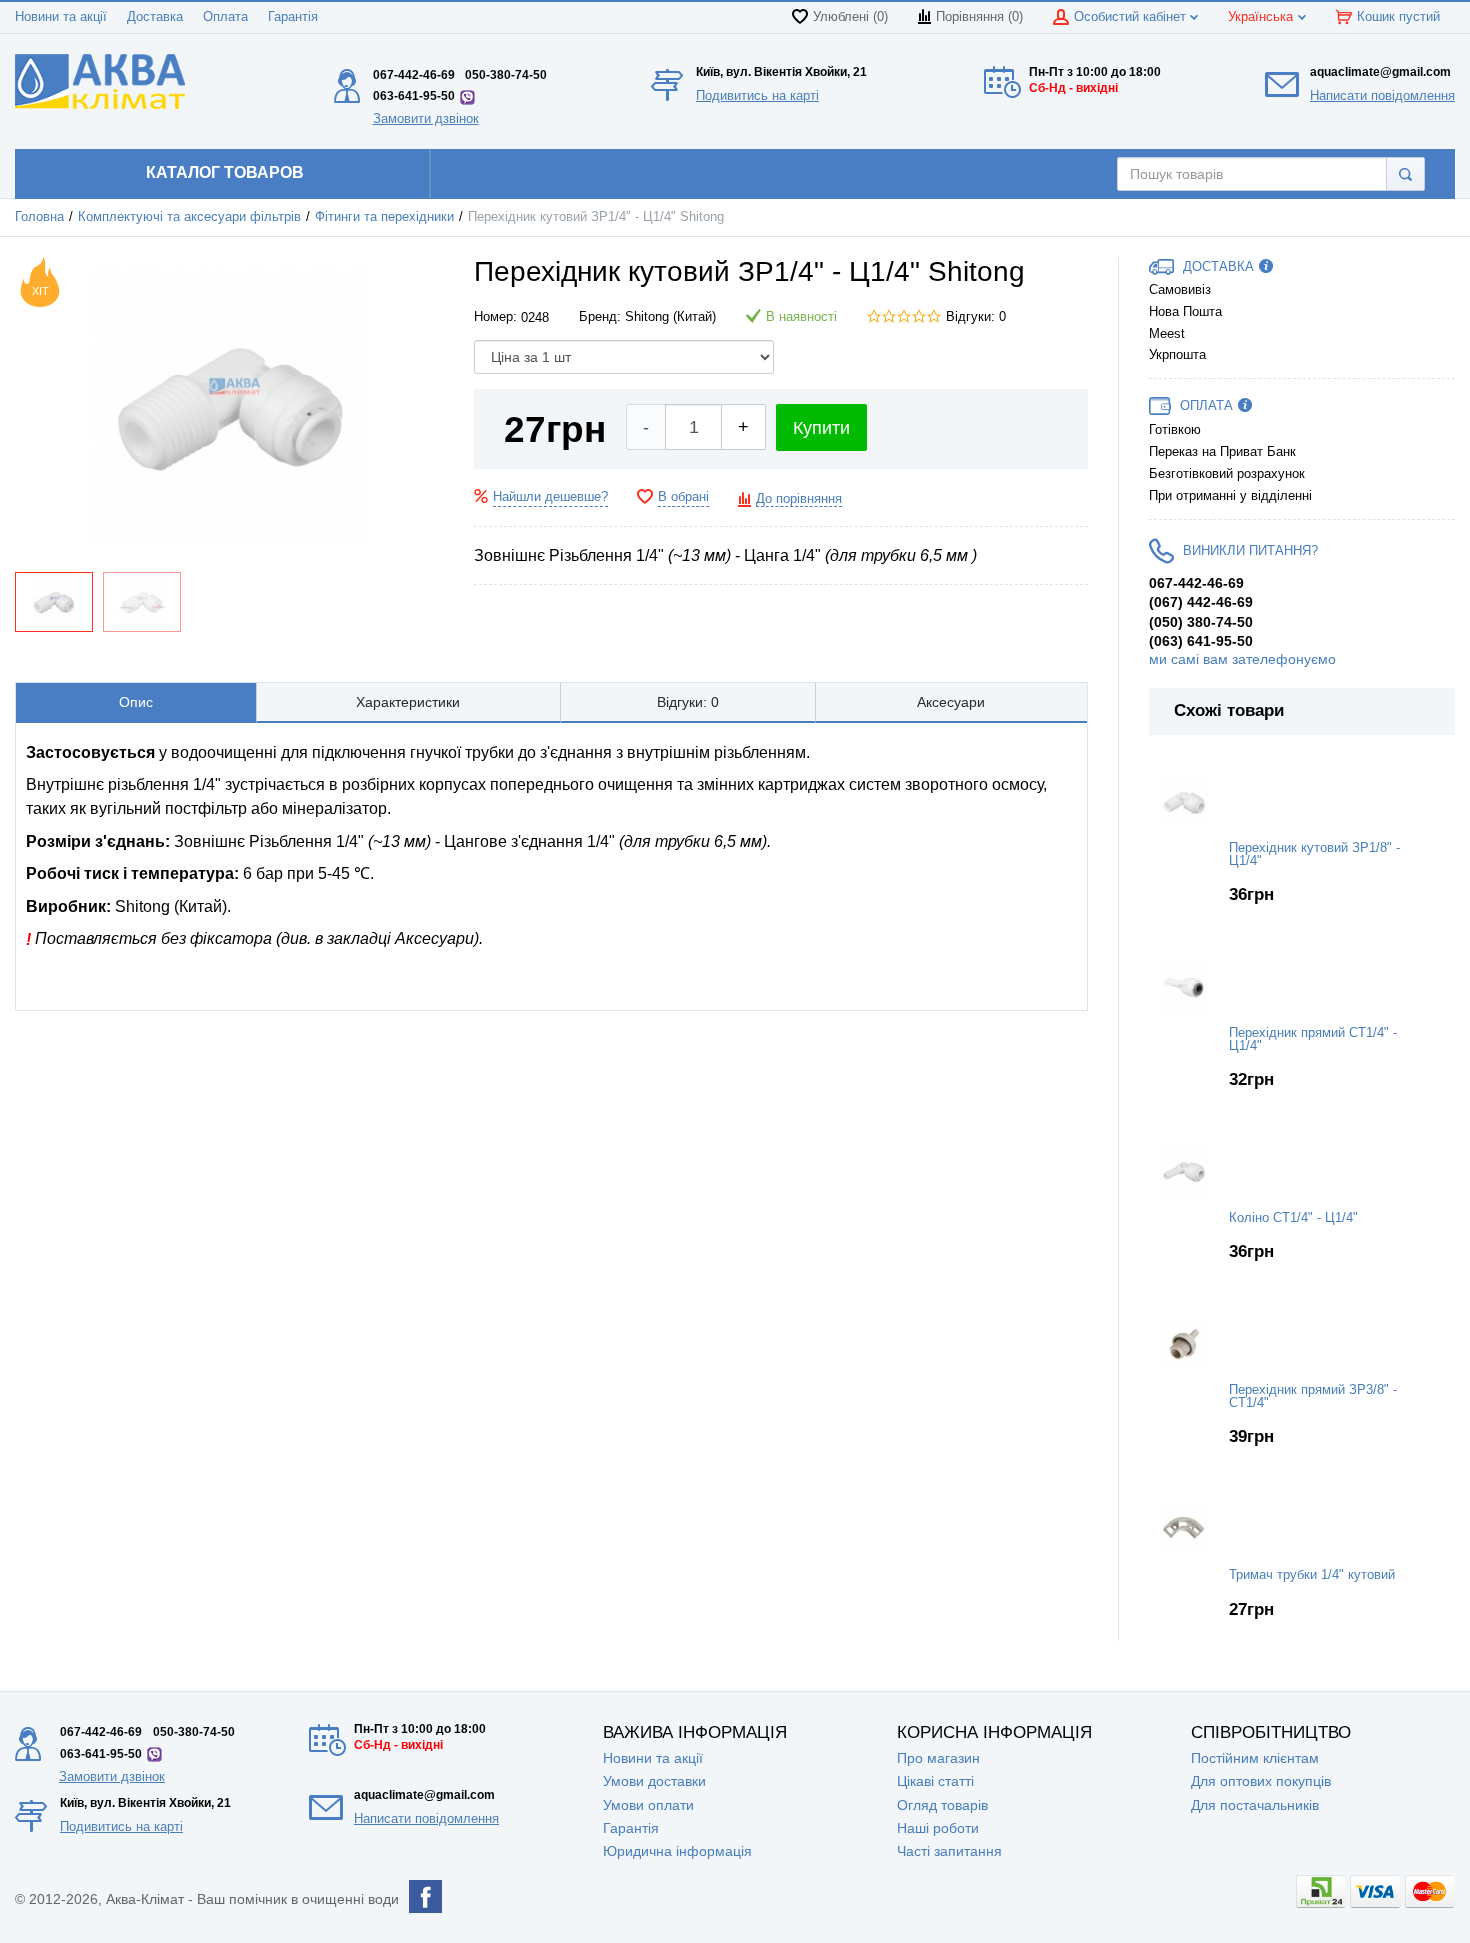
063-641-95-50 (414, 96)
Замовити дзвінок (426, 118)
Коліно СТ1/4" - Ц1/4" (1293, 1218)
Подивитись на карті (757, 95)
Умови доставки (654, 1781)
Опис (136, 702)
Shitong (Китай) (670, 317)
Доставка (155, 17)
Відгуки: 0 (976, 317)
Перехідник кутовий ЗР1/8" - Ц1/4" (1314, 854)
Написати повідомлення (1382, 95)
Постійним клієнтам (1255, 1758)
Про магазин (938, 1758)
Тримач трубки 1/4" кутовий (1312, 1575)
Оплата (225, 17)
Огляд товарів (942, 1805)
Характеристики (408, 702)
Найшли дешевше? (550, 497)
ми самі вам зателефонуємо (1242, 659)
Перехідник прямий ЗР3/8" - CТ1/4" (1313, 1396)
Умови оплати (648, 1805)
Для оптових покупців (1261, 1781)
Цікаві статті (935, 1781)
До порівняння (799, 499)
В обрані (683, 497)
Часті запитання (949, 1851)
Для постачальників (1255, 1805)
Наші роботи (938, 1828)
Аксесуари (951, 702)
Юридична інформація (677, 1851)
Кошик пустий (1398, 17)
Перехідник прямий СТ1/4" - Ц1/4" (1313, 1039)
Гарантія (293, 17)
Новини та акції (61, 17)
